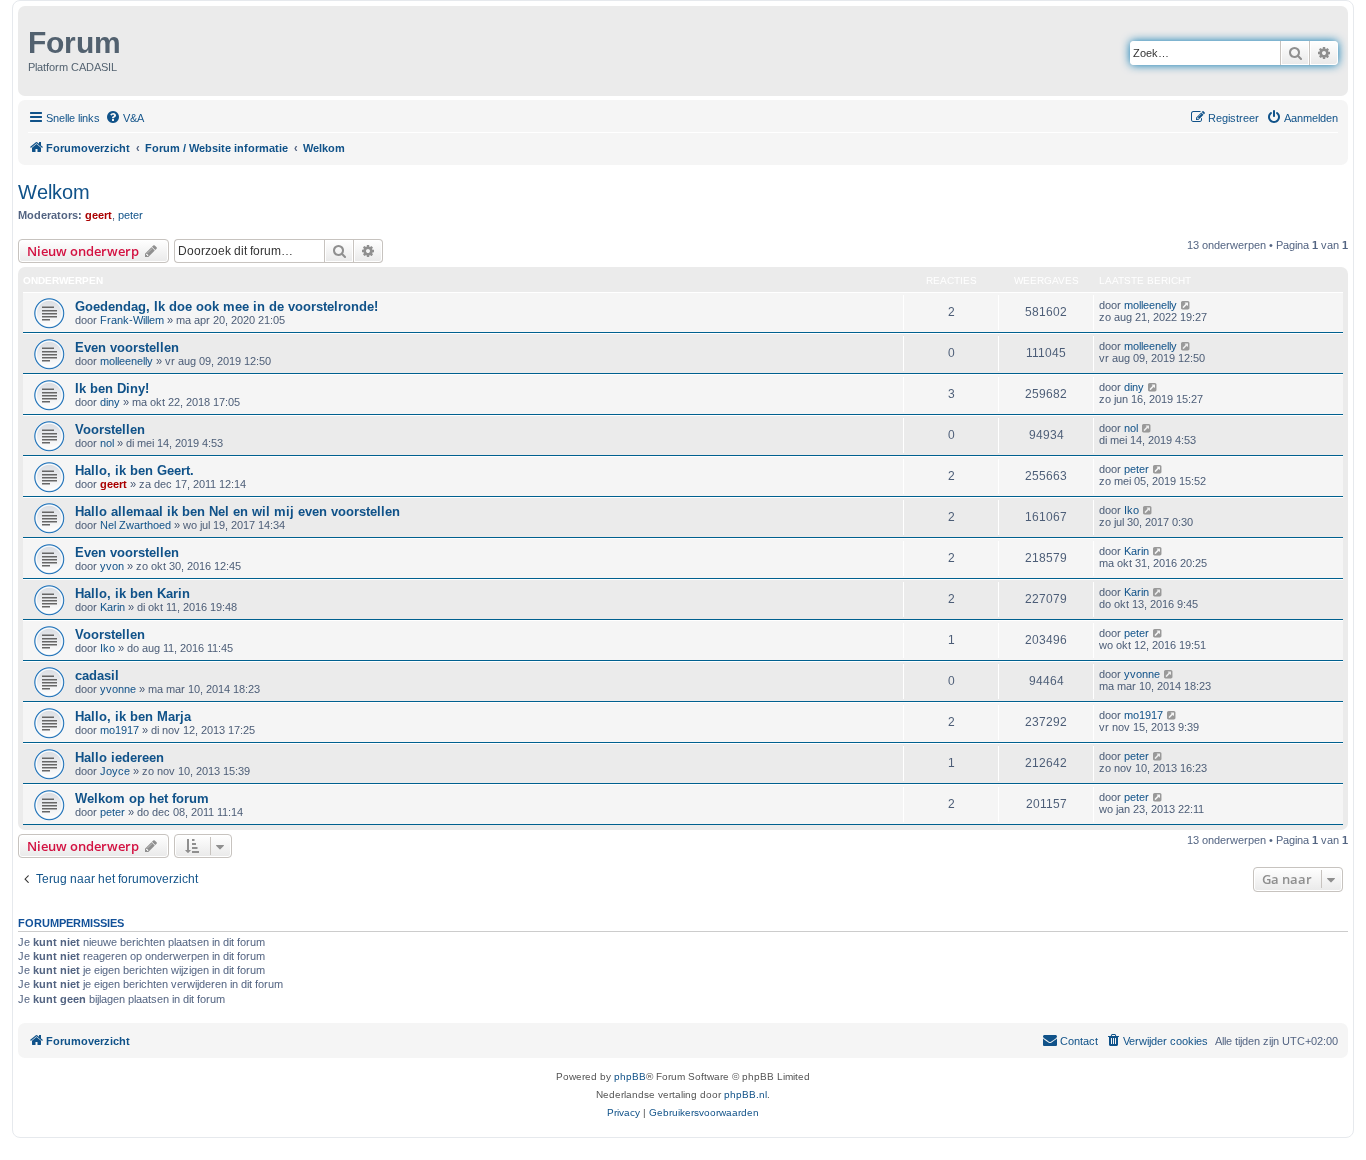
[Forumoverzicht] (25, 38)
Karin (1136, 551)
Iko (1131, 510)
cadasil (97, 675)
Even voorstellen (127, 347)
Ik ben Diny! (112, 388)
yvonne (118, 689)
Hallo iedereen (119, 757)
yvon (112, 566)
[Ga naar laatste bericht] (1186, 305)
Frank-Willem (132, 320)
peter (130, 215)
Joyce (115, 771)
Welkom (54, 192)
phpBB (630, 1076)
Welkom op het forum (142, 798)
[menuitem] (124, 118)
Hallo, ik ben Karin (132, 593)
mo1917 (119, 730)
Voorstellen (110, 429)
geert (98, 215)
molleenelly (1150, 305)
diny (110, 402)
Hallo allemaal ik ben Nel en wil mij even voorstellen (237, 511)
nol (107, 443)
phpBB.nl (745, 1094)
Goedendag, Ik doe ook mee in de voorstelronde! (226, 306)
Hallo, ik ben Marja (133, 716)
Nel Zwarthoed (135, 525)
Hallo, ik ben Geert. (134, 470)
